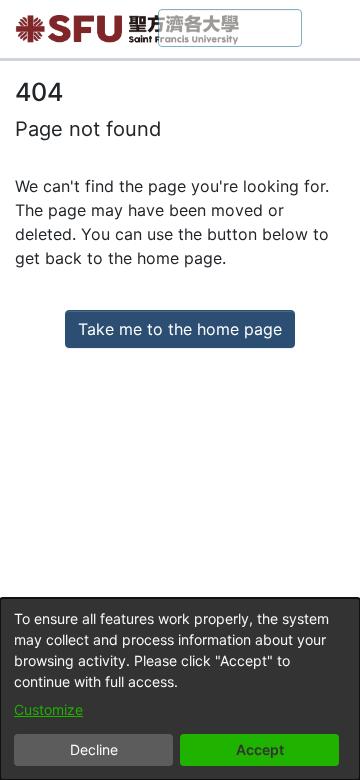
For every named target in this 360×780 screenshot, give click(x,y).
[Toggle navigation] (330, 29)
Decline (94, 749)
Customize (48, 709)
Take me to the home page (180, 329)
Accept (260, 749)
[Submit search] (289, 29)
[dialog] (180, 689)
